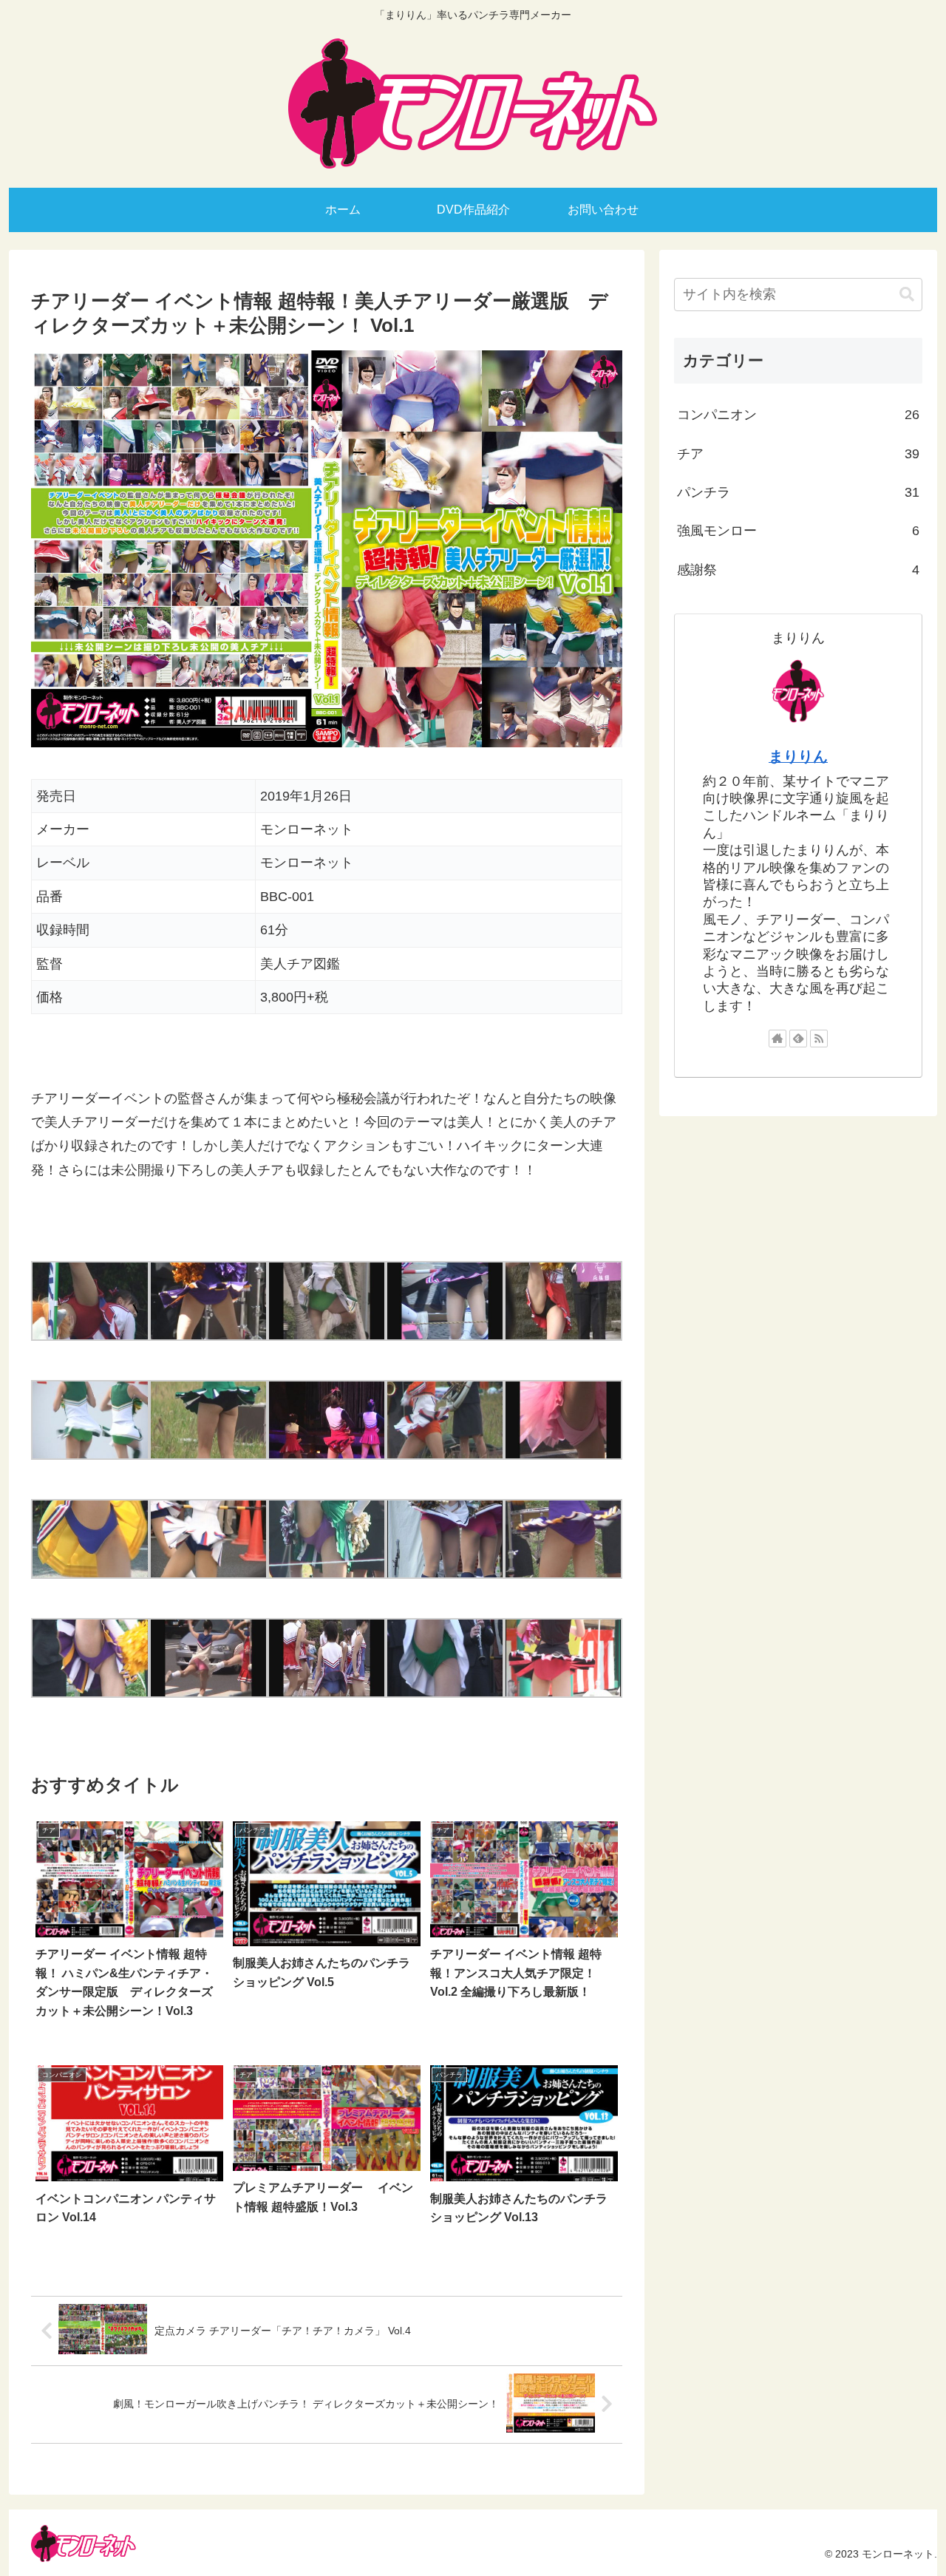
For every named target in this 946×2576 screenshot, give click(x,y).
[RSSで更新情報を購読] (819, 1039)
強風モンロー (798, 531)
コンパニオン (798, 415)
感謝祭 (798, 570)
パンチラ (798, 492)
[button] (907, 295)
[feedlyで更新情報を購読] (798, 1039)
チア (798, 454)
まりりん (798, 756)
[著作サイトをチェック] (777, 1039)
